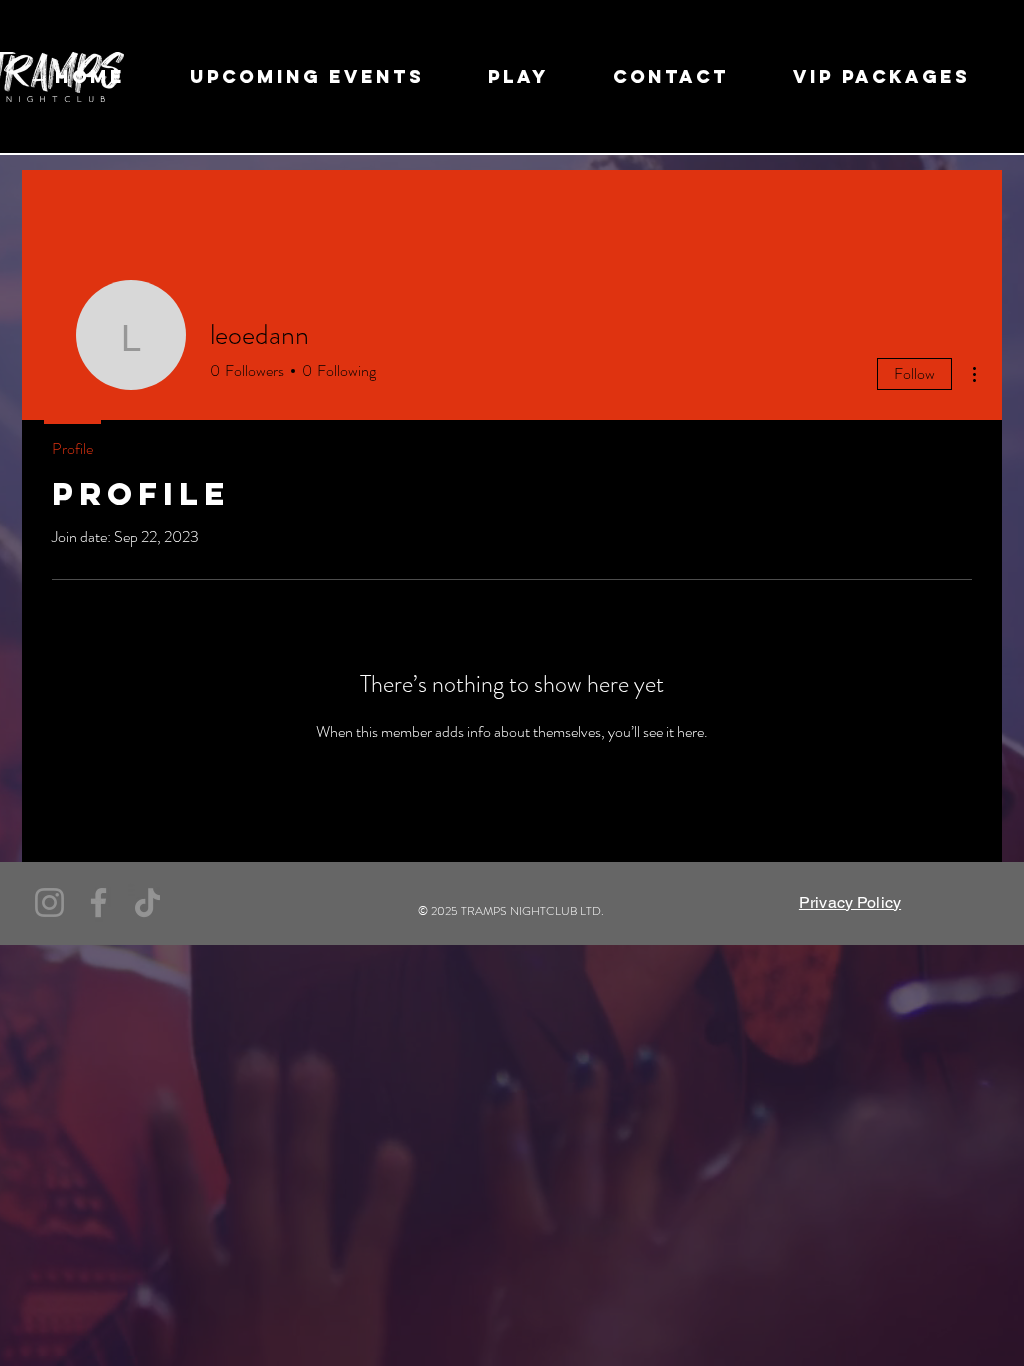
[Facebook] (98, 902)
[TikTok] (147, 902)
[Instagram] (49, 902)
